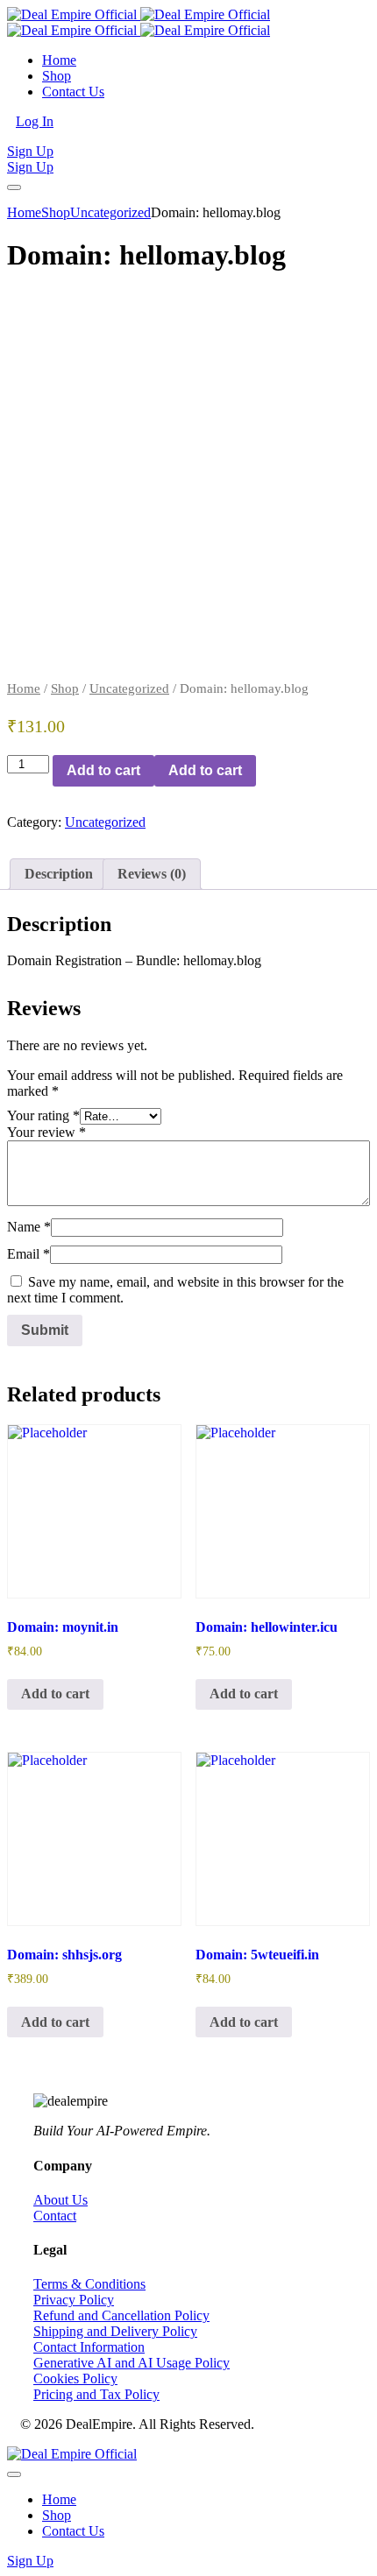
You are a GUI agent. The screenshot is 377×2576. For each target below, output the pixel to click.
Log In (35, 121)
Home (24, 688)
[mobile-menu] (14, 187)
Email (28, 1254)
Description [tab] (59, 874)
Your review (46, 1132)
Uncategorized (129, 688)
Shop (65, 688)
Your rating (43, 1115)
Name (29, 1227)
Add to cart (103, 770)
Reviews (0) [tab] (152, 874)
